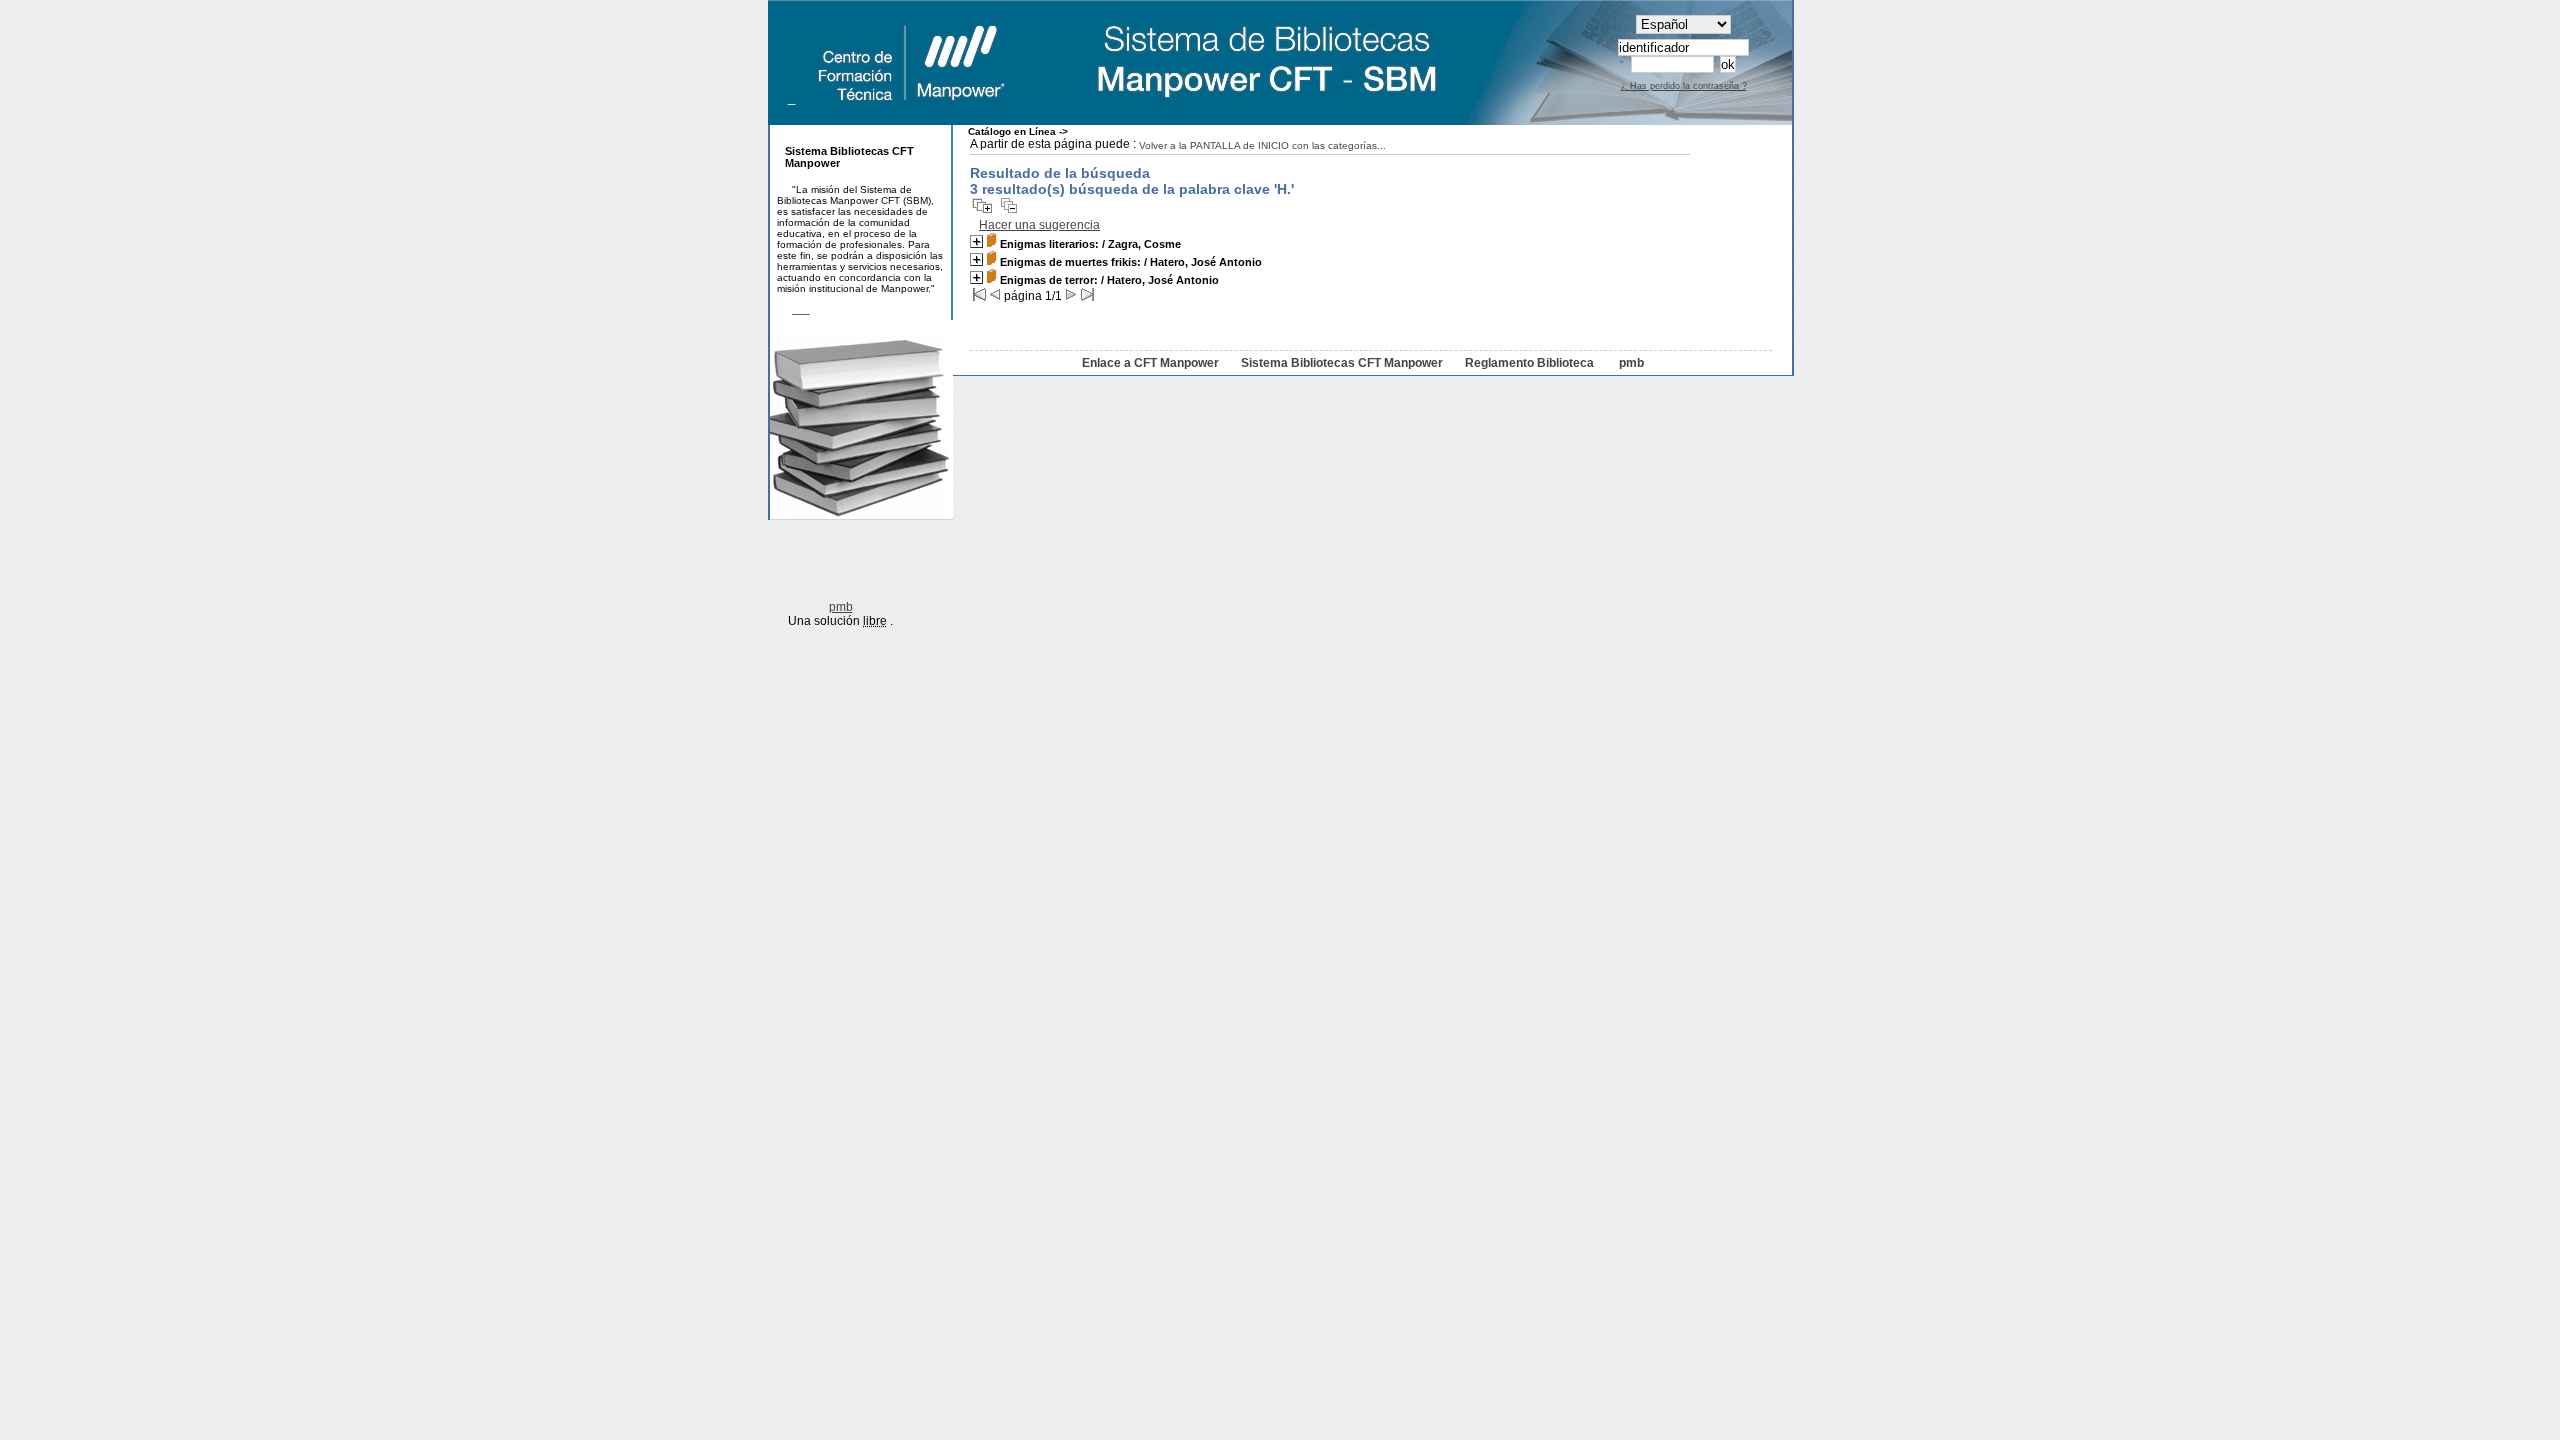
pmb (1631, 363)
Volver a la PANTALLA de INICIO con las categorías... (1262, 145)
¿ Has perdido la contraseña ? (1684, 86)
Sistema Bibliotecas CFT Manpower (1342, 363)
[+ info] (976, 241)
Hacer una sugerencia (1039, 225)
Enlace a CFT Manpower (1150, 363)
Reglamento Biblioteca (1529, 363)
